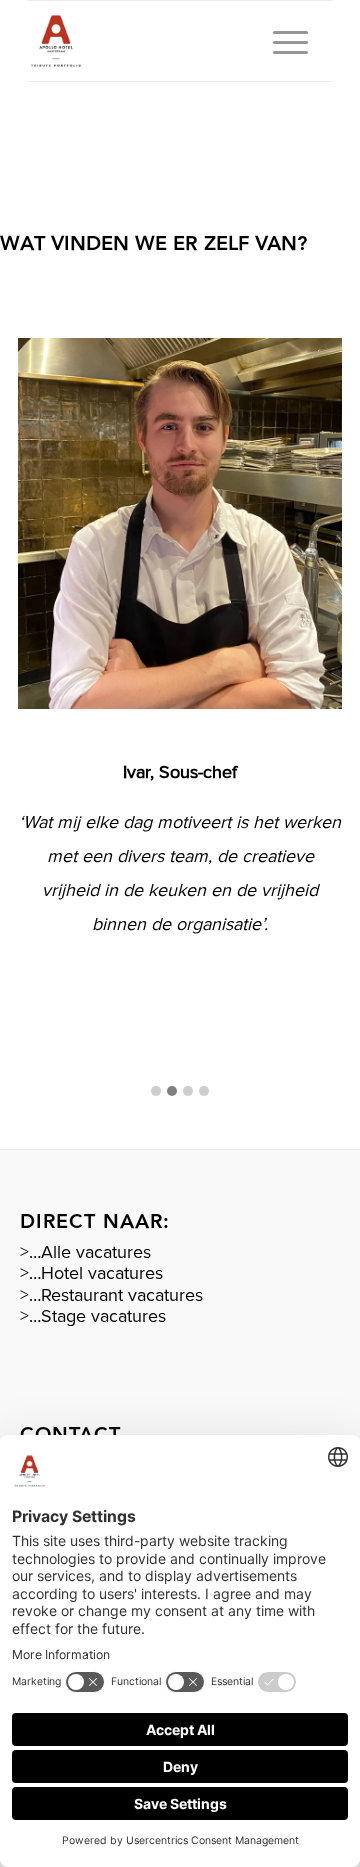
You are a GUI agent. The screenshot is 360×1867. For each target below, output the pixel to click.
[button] (156, 1092)
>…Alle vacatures (85, 1252)
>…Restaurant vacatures (111, 1295)
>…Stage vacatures (93, 1316)
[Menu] (280, 41)
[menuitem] (280, 41)
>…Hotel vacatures (91, 1273)
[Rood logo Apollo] (149, 41)
